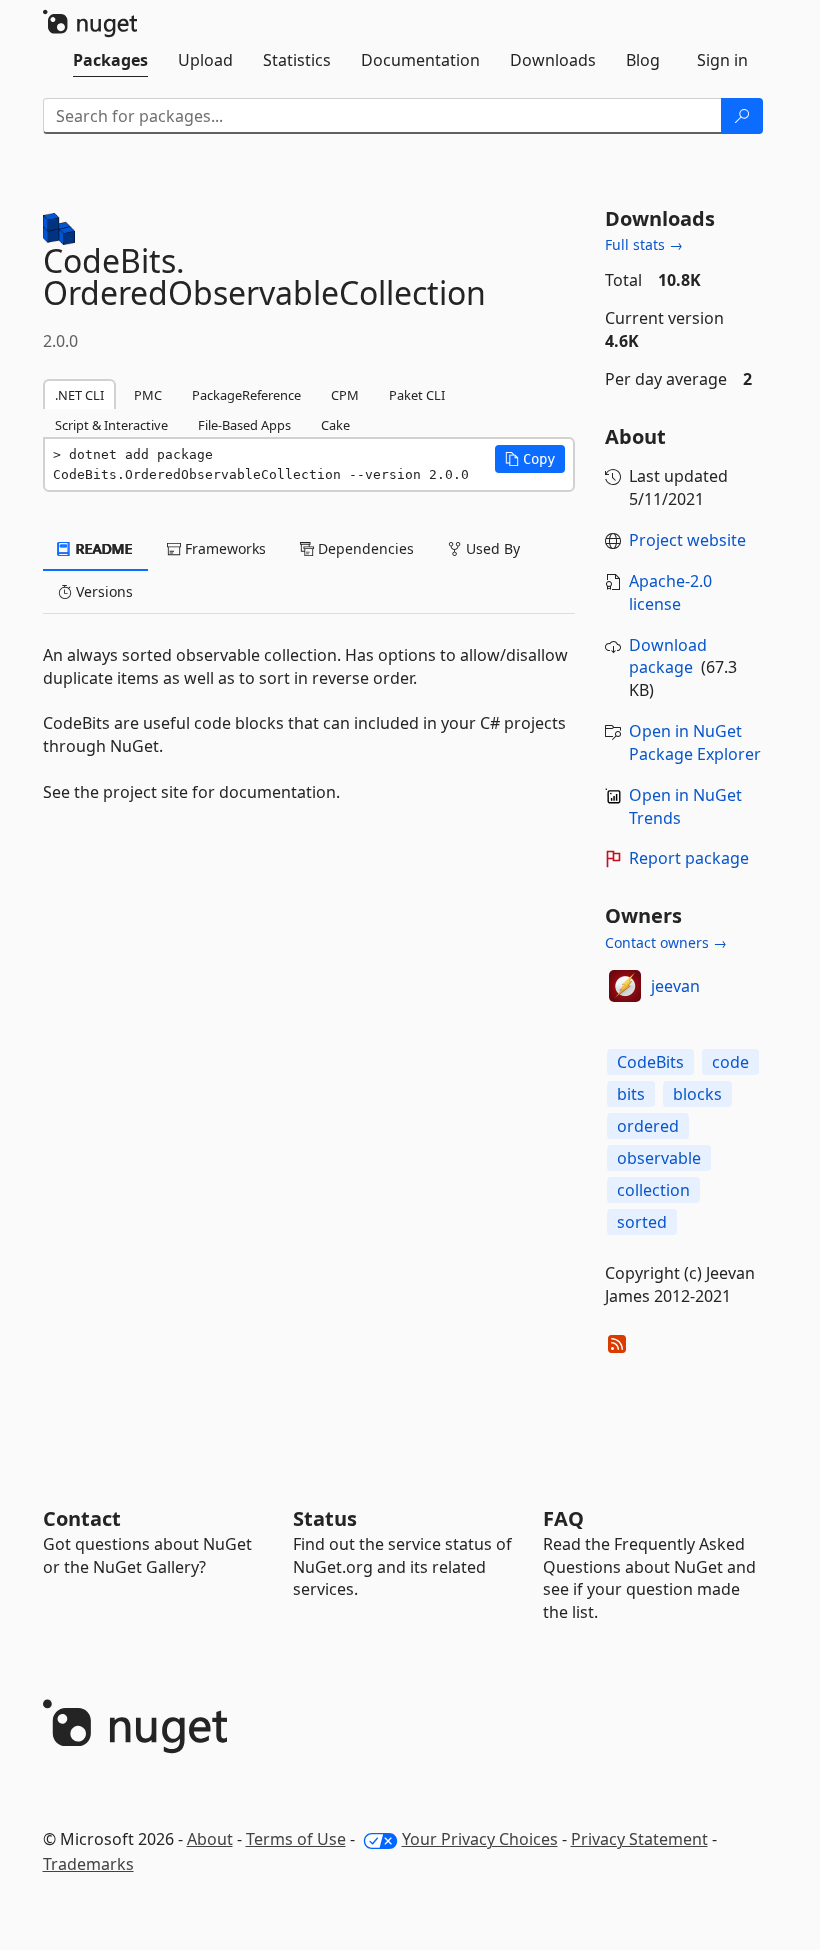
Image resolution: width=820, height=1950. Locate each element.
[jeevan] (625, 986)
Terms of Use (296, 1839)
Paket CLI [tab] (417, 395)
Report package (689, 858)
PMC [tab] (148, 395)
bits (631, 1094)
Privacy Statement (639, 1839)
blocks (697, 1094)
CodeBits (650, 1062)
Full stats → (644, 244)
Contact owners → (666, 942)
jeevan (675, 986)
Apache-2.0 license (670, 592)
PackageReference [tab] (246, 395)
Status (325, 1518)
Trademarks (88, 1864)
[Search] (742, 116)
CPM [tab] (345, 395)
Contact (82, 1518)
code (730, 1062)
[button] (530, 459)
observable (659, 1158)
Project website (687, 540)
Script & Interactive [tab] (111, 425)
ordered (648, 1126)
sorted (642, 1222)
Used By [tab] (491, 548)
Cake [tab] (335, 425)
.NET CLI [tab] (79, 395)
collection (653, 1190)
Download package (668, 656)
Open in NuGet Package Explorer (695, 742)
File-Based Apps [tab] (244, 425)
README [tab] (102, 548)
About (210, 1839)
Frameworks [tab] (223, 548)
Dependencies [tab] (364, 548)
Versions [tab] (102, 591)
